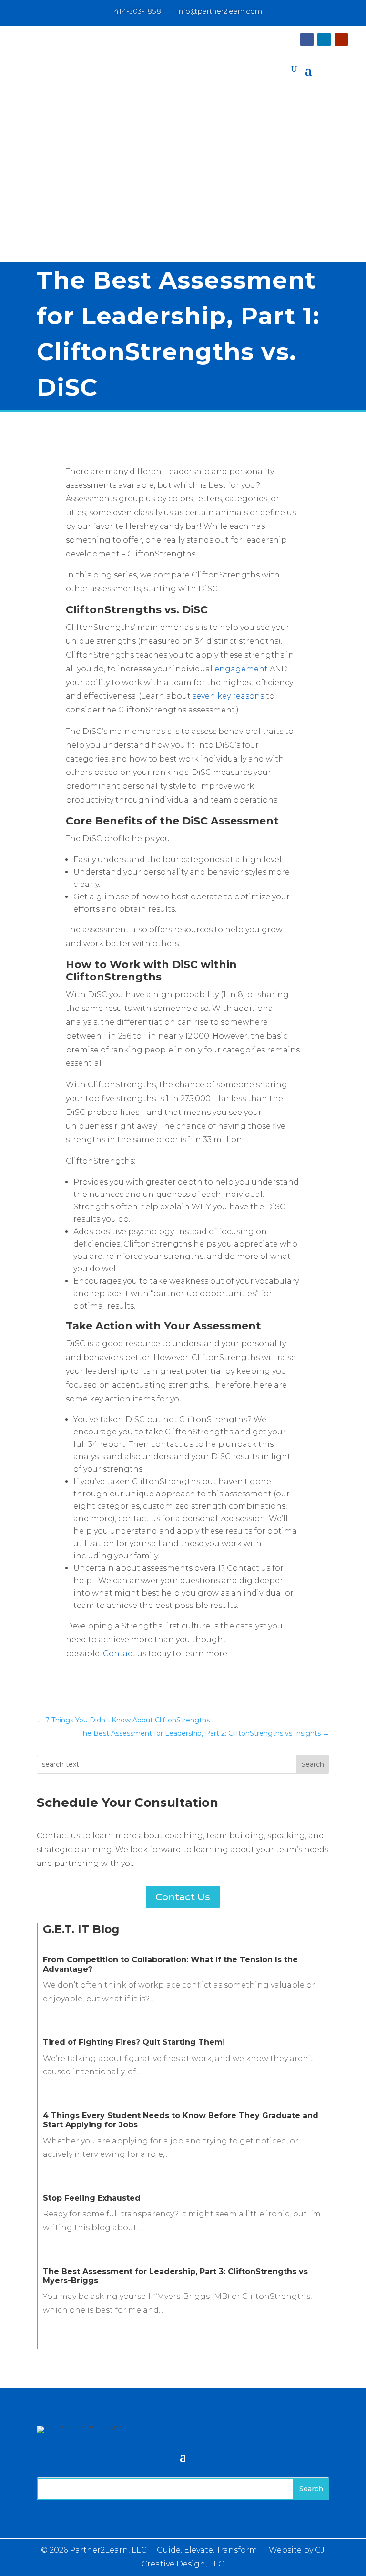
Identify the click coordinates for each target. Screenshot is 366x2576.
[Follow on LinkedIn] (324, 40)
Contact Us (183, 1897)
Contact (119, 1654)
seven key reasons (228, 696)
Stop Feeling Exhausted (92, 2198)
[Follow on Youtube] (341, 40)
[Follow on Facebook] (307, 40)
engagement (241, 669)
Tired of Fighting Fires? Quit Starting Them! (134, 2042)
